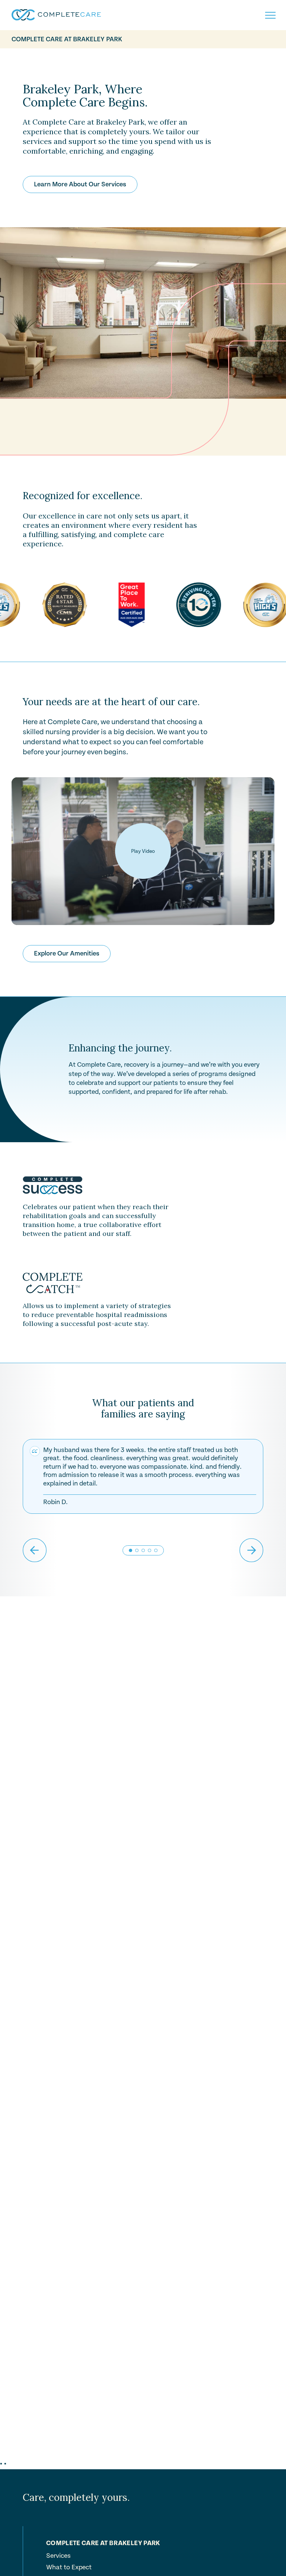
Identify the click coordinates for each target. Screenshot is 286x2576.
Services (58, 2556)
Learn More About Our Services (80, 184)
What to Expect (69, 2567)
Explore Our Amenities (67, 953)
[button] (137, 1550)
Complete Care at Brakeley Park (67, 39)
